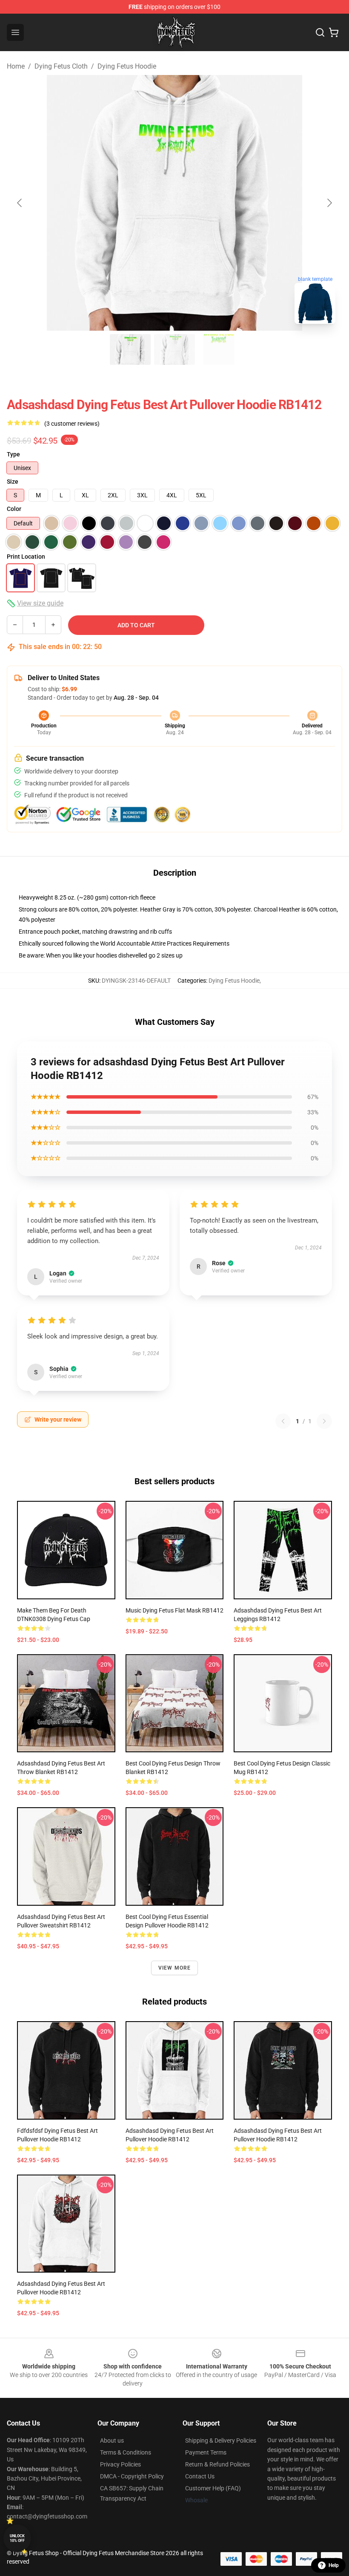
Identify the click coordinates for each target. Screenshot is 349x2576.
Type (13, 454)
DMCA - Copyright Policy (132, 2476)
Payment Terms (206, 2452)
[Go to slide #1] (130, 349)
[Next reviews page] (324, 1421)
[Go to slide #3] (219, 349)
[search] (320, 32)
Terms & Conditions (126, 2452)
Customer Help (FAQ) (213, 2488)
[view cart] (334, 32)
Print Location (26, 557)
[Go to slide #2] (174, 349)
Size (13, 482)
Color (14, 509)
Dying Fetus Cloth (61, 66)
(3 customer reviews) (72, 424)
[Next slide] (329, 203)
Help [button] (334, 2565)
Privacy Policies (120, 2464)
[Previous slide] (20, 203)
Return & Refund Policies (217, 2464)
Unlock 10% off (17, 2538)
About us (112, 2440)
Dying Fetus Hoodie (127, 66)
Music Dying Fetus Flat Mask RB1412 (174, 1610)
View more (175, 1968)
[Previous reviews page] (283, 1421)
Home (16, 66)
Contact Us (200, 2476)
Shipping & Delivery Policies (221, 2440)
